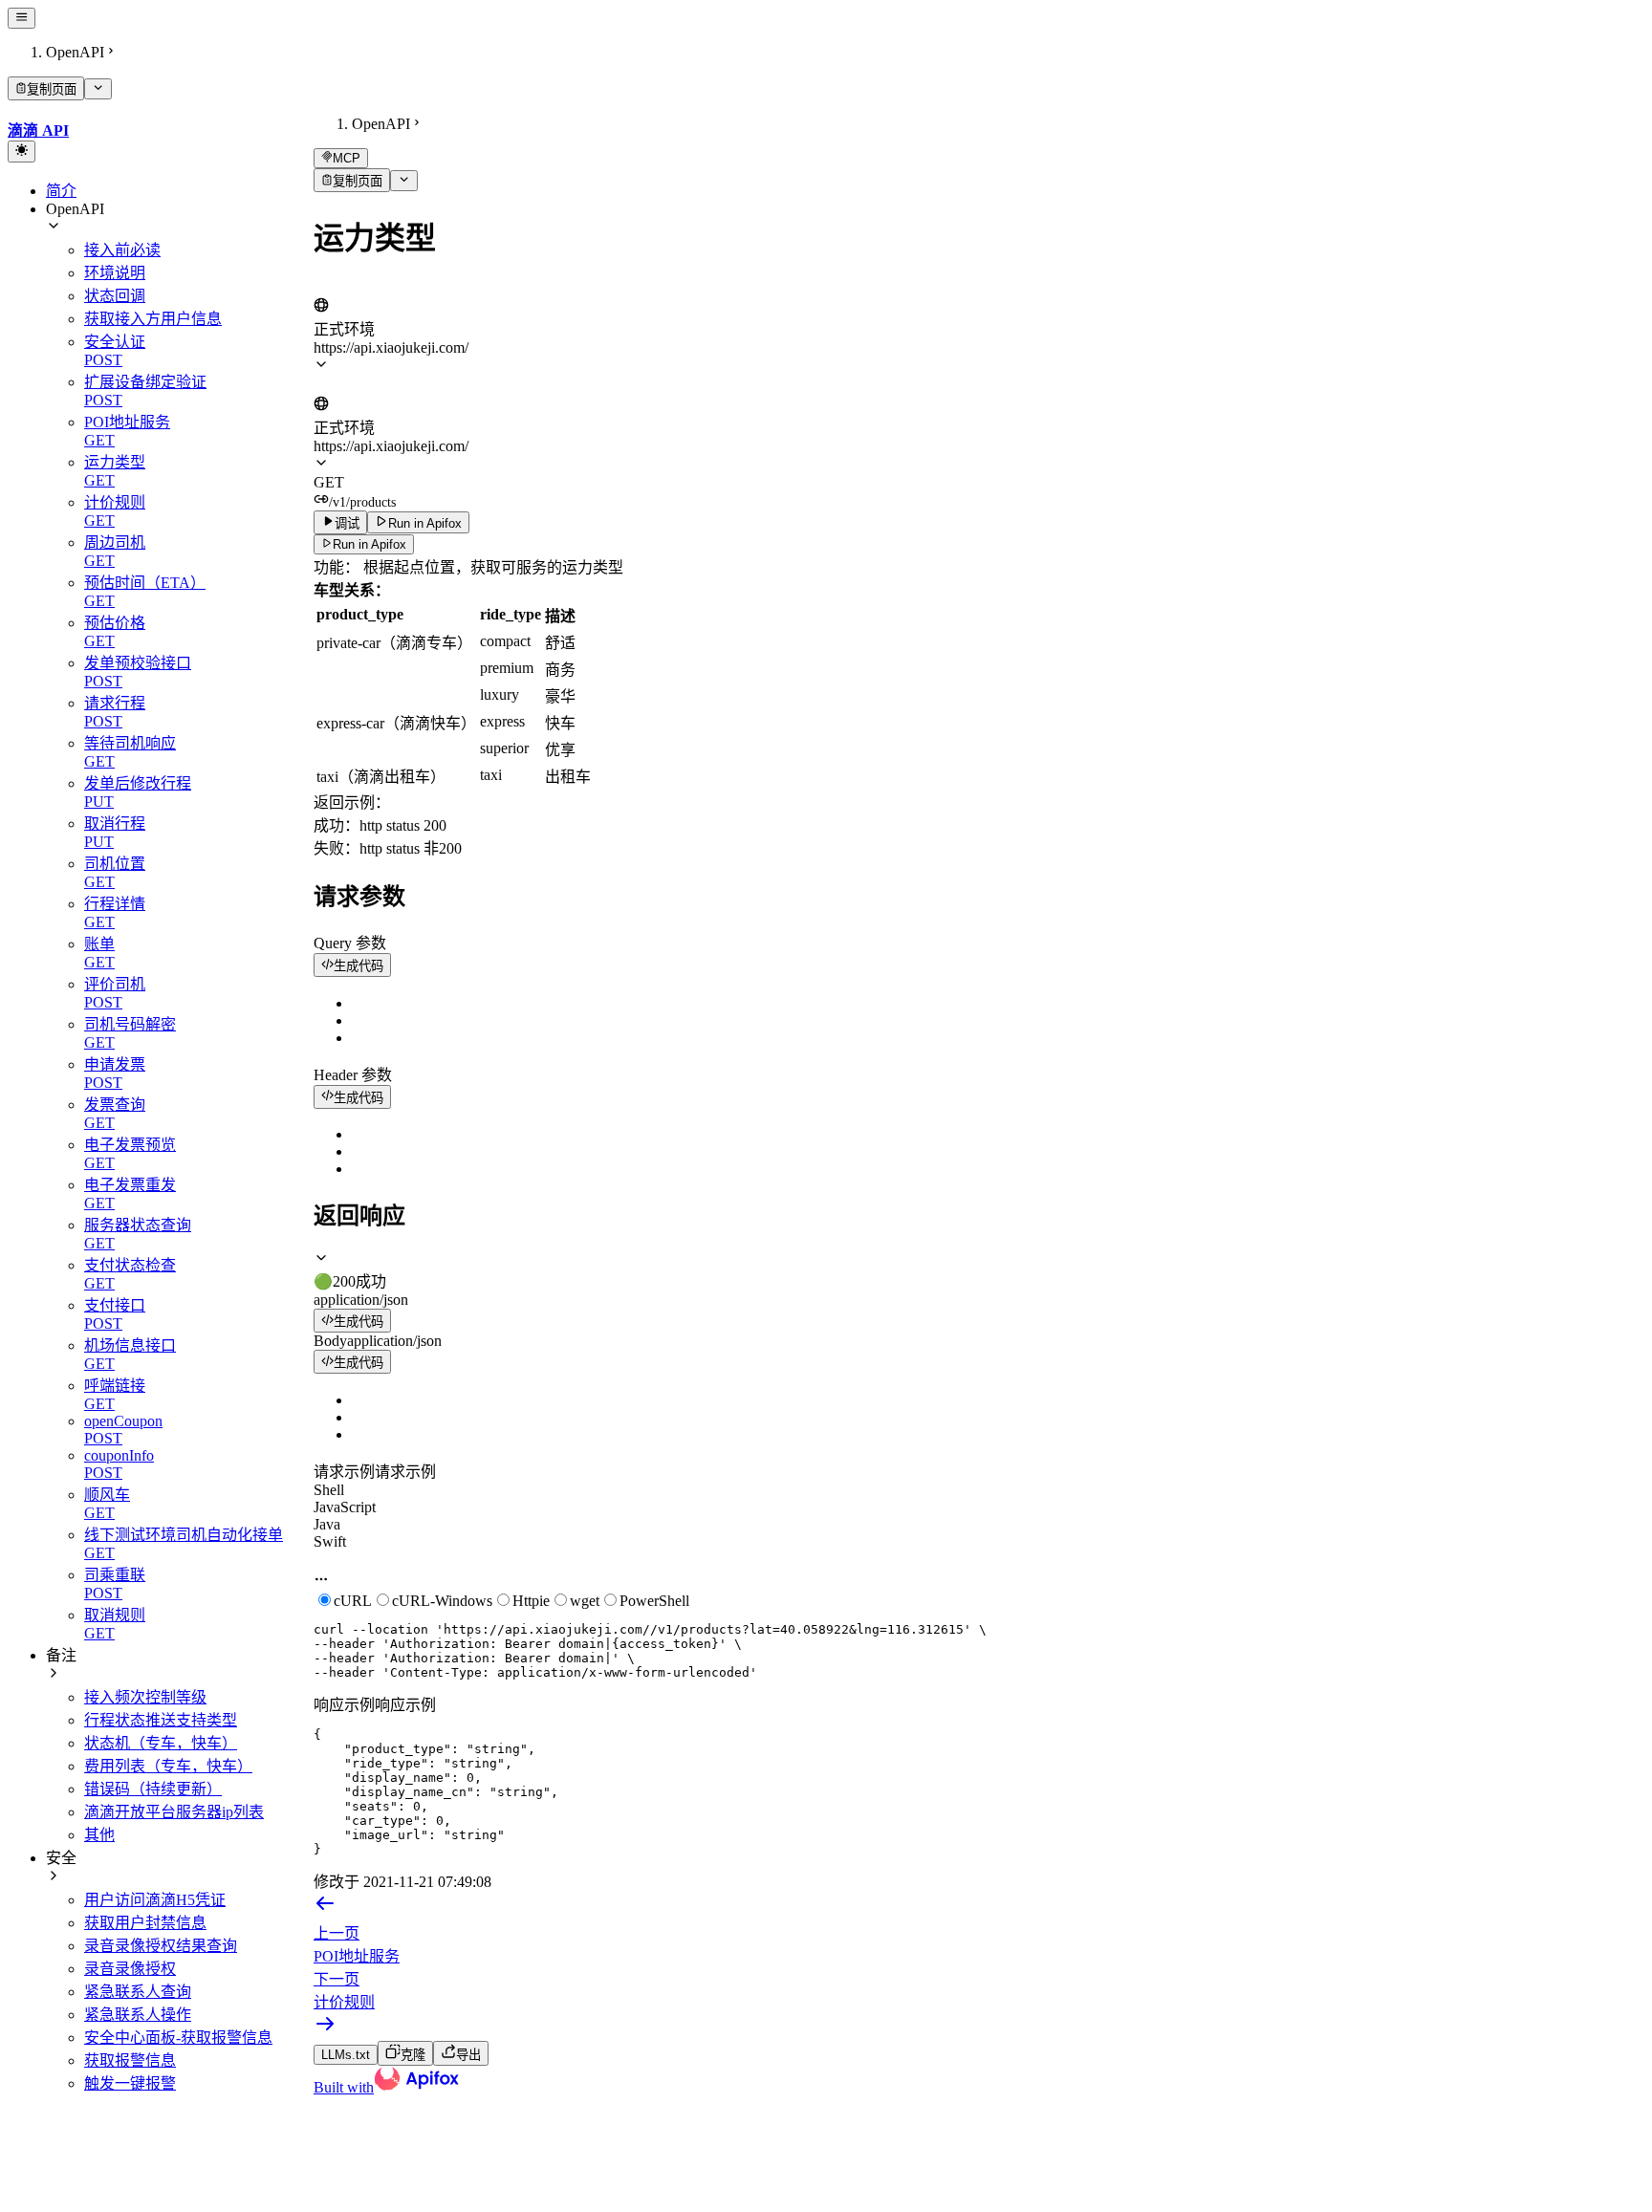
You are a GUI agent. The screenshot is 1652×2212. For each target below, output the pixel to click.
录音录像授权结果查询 (161, 1946)
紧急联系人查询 (138, 1992)
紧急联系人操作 (138, 2015)
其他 (99, 1835)
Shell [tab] (329, 1490)
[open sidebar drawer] (22, 18)
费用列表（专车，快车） (168, 1766)
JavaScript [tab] (345, 1507)
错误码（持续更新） (153, 1789)
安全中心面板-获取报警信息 (178, 2038)
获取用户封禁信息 (145, 1923)
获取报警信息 (130, 2060)
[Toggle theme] (22, 151)
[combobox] (402, 287)
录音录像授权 (130, 1969)
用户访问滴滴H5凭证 (155, 1900)
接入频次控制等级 (145, 1697)
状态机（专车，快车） (161, 1743)
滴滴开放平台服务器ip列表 (174, 1812)
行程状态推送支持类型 (161, 1720)
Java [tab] (327, 1524)
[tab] (979, 1270)
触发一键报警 (130, 2083)
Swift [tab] (330, 1541)
